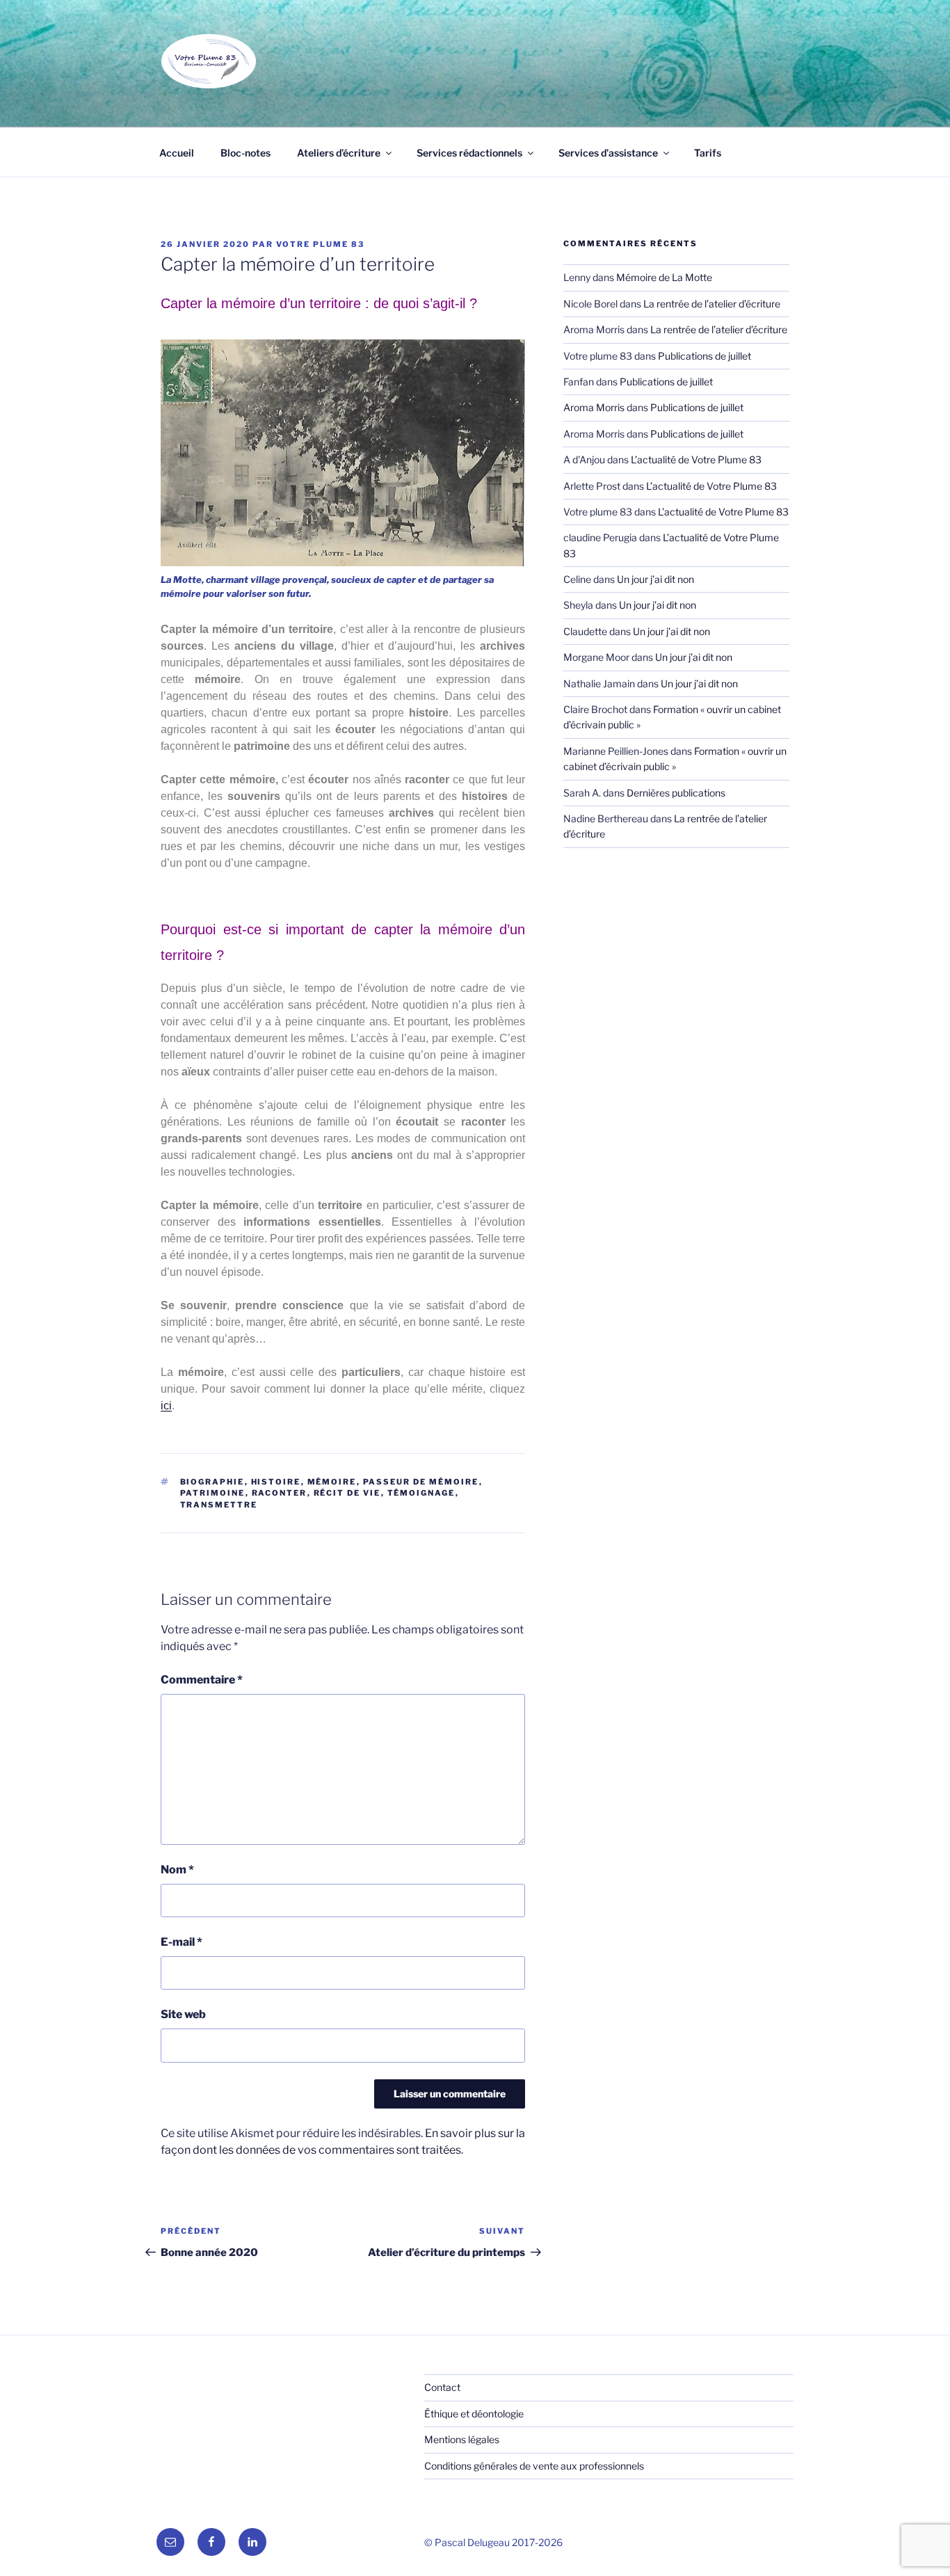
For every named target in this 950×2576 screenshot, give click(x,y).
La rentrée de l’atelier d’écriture (712, 304)
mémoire (332, 1482)
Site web (183, 2014)
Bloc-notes (245, 153)
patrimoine (213, 1493)
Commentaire (202, 1680)
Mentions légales (462, 2439)
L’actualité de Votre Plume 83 (696, 459)
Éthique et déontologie (474, 2414)
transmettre (219, 1505)
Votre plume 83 (320, 244)
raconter (280, 1493)
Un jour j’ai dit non (655, 579)
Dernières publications (676, 793)
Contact (442, 2387)
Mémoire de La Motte (664, 277)
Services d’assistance (608, 153)
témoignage (421, 1493)
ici (166, 1406)
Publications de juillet (705, 356)
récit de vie (347, 1493)
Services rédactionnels (469, 153)
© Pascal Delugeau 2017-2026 (493, 2542)
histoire (276, 1482)
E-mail (182, 1942)
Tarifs (708, 153)
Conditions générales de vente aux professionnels (534, 2466)
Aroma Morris (594, 407)
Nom (177, 1870)
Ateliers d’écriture (339, 153)
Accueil (177, 153)
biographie (212, 1482)
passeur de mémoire (421, 1482)
